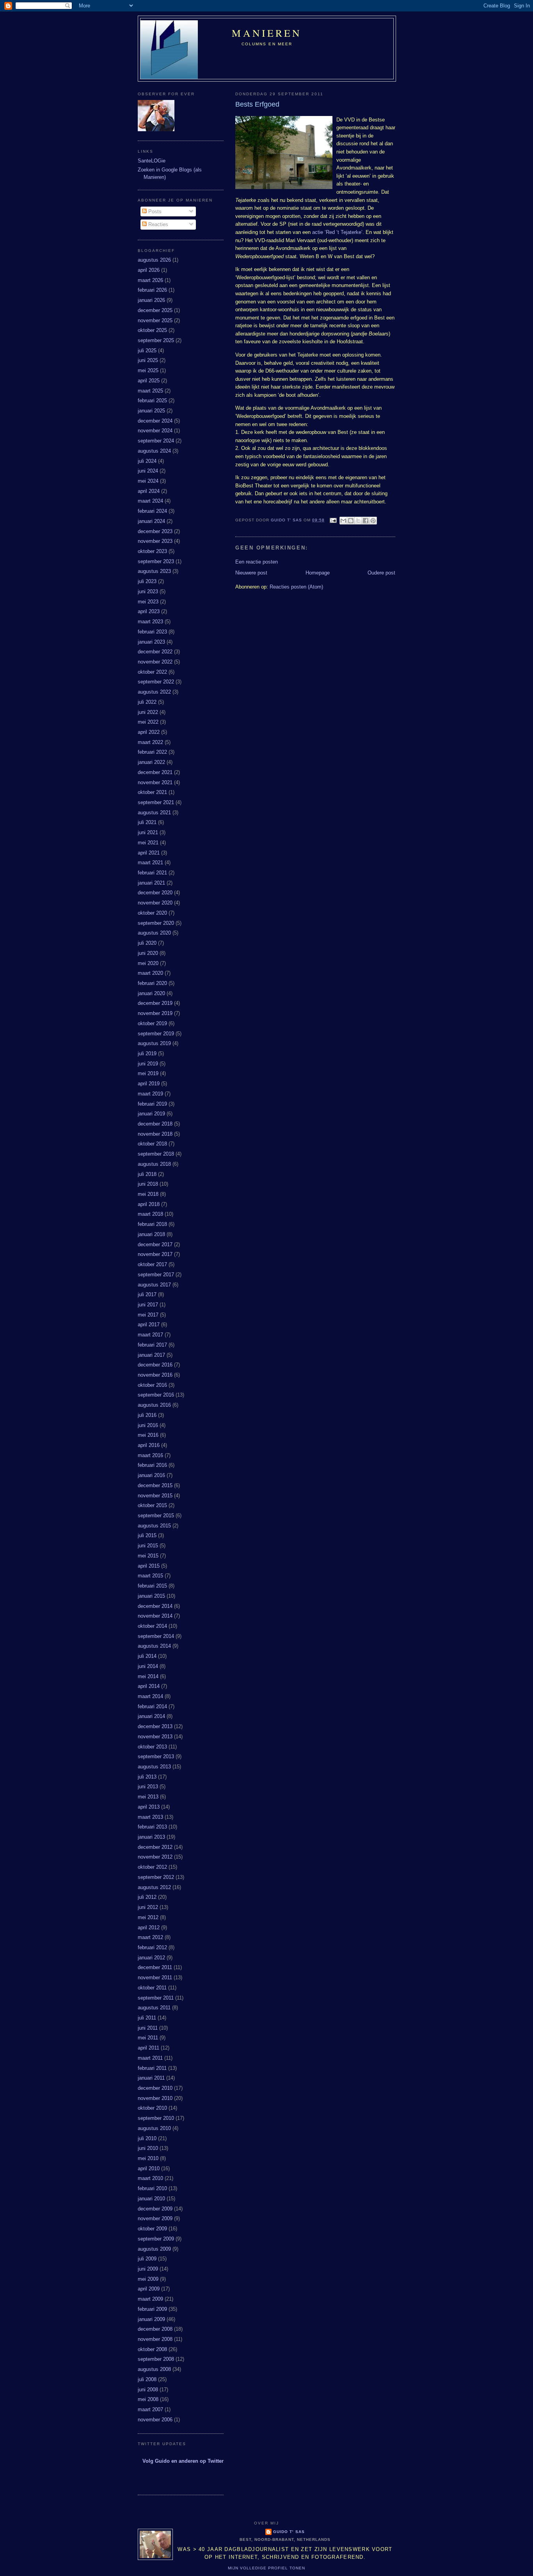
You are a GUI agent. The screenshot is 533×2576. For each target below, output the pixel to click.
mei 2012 (148, 1917)
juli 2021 (147, 822)
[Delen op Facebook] (366, 521)
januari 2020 (151, 993)
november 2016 (155, 1375)
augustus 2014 (154, 1646)
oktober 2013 (152, 1747)
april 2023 (149, 611)
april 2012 (149, 1928)
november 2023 (155, 541)
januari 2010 (151, 2199)
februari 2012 (152, 1947)
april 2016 (149, 1445)
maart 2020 (150, 973)
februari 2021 (152, 873)
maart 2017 (150, 1335)
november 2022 (155, 662)
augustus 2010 (154, 2128)
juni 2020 (148, 953)
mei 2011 (148, 2038)
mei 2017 (148, 1315)
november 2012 (155, 1857)
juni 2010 (148, 2148)
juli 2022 (147, 702)
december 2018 (155, 1124)
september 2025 (156, 340)
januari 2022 (151, 762)
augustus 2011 (154, 2008)
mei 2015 (148, 1556)
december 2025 (155, 310)
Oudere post (381, 573)
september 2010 (156, 2118)
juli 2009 (147, 2259)
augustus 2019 (154, 1043)
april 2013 (149, 1807)
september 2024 (156, 441)
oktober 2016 (152, 1385)
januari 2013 (151, 1837)
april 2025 (149, 381)
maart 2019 (150, 1094)
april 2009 (149, 2289)
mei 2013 (148, 1797)
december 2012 (155, 1847)
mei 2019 (148, 1073)
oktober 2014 (152, 1626)
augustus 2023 (154, 571)
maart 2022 (150, 742)
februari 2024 (152, 511)
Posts (154, 211)
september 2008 (156, 2359)
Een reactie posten (257, 562)
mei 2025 (148, 370)
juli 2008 (147, 2379)
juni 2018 (148, 1184)
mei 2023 (148, 602)
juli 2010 (147, 2138)
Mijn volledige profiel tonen (266, 2568)
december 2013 (155, 1726)
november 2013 (155, 1737)
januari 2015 (151, 1596)
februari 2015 (152, 1586)
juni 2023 (148, 591)
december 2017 (155, 1244)
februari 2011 (152, 2068)
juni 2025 (148, 360)
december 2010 (155, 2088)
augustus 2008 (154, 2369)
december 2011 (155, 1967)
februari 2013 (152, 1827)
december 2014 (155, 1606)
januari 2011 (151, 2078)
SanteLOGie (152, 161)
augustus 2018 (154, 1164)
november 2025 (155, 320)
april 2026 (149, 270)
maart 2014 (150, 1696)
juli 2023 (147, 581)
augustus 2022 (154, 692)
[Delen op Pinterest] (373, 521)
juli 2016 (147, 1415)
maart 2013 (150, 1817)
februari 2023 (152, 632)
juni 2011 (148, 2028)
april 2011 (148, 2048)
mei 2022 (148, 722)
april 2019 (149, 1084)
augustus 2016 (154, 1405)
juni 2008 (148, 2390)
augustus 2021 (154, 813)
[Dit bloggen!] (351, 521)
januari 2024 (151, 521)
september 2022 (156, 682)
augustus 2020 (154, 933)
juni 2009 (148, 2269)
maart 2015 (150, 1576)
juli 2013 (147, 1777)
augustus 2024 (154, 451)
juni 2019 (148, 1064)
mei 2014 (148, 1676)
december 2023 (155, 531)
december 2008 (155, 2329)
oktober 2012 (152, 1867)
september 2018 (156, 1154)
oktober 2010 (152, 2108)
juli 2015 (147, 1535)
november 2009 (155, 2218)
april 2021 (149, 853)
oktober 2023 (152, 551)
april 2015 (149, 1566)
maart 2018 (150, 1214)
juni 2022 (148, 712)
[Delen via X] (358, 521)
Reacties (157, 224)
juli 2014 (147, 1656)
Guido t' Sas (289, 2532)
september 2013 (156, 1756)
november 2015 (155, 1496)
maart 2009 (150, 2299)
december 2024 (155, 421)
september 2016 (156, 1395)
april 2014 (149, 1686)
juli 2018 (147, 1174)
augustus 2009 (154, 2249)
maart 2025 (150, 391)
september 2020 (156, 923)
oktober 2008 (152, 2349)
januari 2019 (151, 1114)
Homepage (318, 573)
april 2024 (149, 491)
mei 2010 (148, 2158)
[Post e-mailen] (333, 520)
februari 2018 (152, 1224)
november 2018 (155, 1134)
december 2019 (155, 1003)
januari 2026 (151, 300)
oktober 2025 (152, 330)
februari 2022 (152, 752)
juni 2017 (148, 1305)
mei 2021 (148, 843)
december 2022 (155, 652)
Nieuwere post (251, 573)
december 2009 (155, 2209)
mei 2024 (148, 481)
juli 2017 (147, 1294)
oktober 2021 (152, 792)
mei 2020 (148, 963)
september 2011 (156, 1998)
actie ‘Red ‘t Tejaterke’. (338, 232)
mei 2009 (148, 2279)
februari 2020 (152, 983)
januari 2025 (151, 411)
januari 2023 (151, 642)
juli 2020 (147, 943)
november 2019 (155, 1013)
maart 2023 (150, 622)
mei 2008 (148, 2399)
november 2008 (155, 2339)
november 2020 (155, 903)
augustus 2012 (154, 1887)
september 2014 (156, 1636)
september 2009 (156, 2239)
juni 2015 (148, 1546)
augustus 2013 (154, 1767)
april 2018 (149, 1204)
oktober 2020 (152, 913)
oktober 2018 (152, 1144)
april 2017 (149, 1325)
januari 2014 (151, 1716)
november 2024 (155, 431)
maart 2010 (150, 2178)
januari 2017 (151, 1355)
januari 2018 (151, 1234)
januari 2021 (151, 883)
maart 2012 (150, 1937)
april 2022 (149, 732)
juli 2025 (147, 351)
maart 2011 (150, 2058)
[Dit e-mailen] (343, 521)
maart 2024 (150, 501)
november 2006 (155, 2420)
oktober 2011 (152, 1988)
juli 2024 (147, 461)
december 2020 (155, 893)
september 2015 (156, 1515)
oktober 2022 (152, 672)
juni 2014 (148, 1666)
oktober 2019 (152, 1023)
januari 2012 (151, 1958)
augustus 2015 (154, 1526)
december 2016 (155, 1365)
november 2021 (155, 782)
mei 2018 (148, 1194)
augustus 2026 (154, 260)
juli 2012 (147, 1897)
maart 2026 (150, 280)
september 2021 (156, 802)
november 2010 (155, 2098)
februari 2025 (152, 400)
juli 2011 (147, 2018)
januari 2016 (151, 1475)
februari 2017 (152, 1345)
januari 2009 (151, 2319)
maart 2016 (150, 1455)
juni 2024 (148, 471)
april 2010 (149, 2168)
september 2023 (156, 561)
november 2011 (155, 1977)
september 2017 (156, 1275)
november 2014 (155, 1616)
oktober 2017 (152, 1264)
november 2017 (155, 1254)
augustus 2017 (154, 1285)
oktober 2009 (152, 2229)
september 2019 (156, 1034)
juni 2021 (148, 832)
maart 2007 (150, 2409)
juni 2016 (148, 1425)
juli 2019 (147, 1053)
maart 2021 (150, 863)
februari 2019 (152, 1104)
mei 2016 (148, 1435)
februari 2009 (152, 2309)
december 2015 (155, 1485)
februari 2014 (152, 1706)
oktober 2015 (152, 1505)
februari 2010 (152, 2188)
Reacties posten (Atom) (296, 587)
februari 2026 (152, 290)
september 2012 (156, 1877)
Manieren (267, 33)
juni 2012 (148, 1907)
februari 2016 (152, 1465)
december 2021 (155, 772)
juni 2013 (148, 1787)
